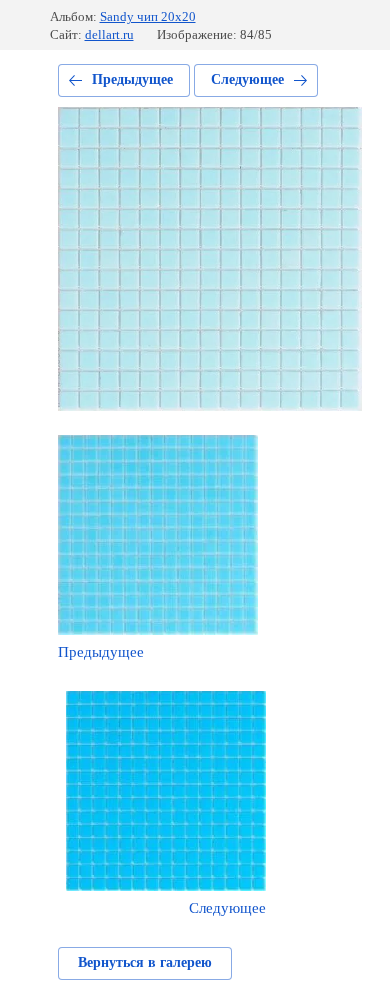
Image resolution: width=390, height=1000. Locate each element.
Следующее (247, 79)
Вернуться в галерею (145, 962)
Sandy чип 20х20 (148, 16)
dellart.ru (109, 34)
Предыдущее (132, 79)
